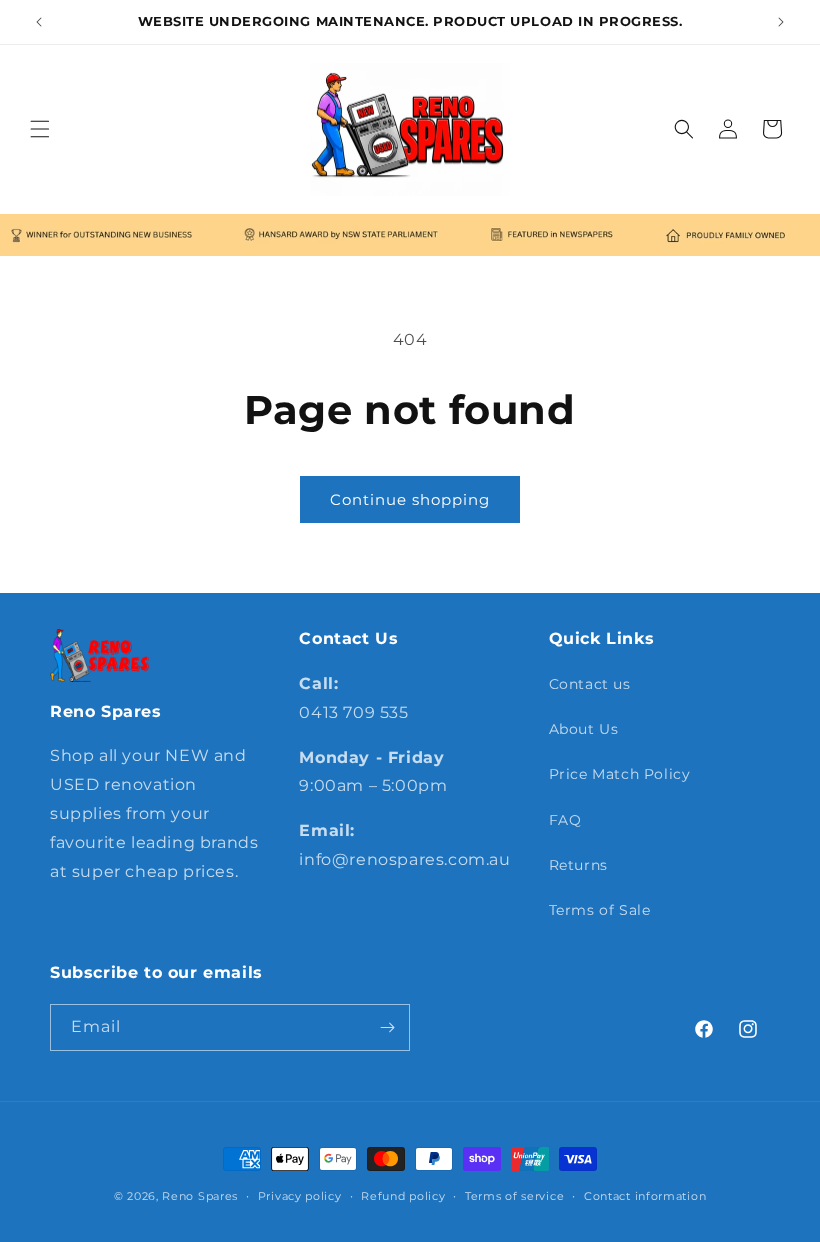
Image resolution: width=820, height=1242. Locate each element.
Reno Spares (200, 1196)
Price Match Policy (620, 774)
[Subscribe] (387, 1027)
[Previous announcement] (39, 22)
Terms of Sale (600, 910)
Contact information (645, 1196)
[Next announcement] (781, 22)
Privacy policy (300, 1196)
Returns (578, 865)
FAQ (565, 820)
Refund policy (403, 1196)
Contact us (590, 684)
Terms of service (514, 1196)
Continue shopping (410, 499)
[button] (40, 129)
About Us (584, 729)
